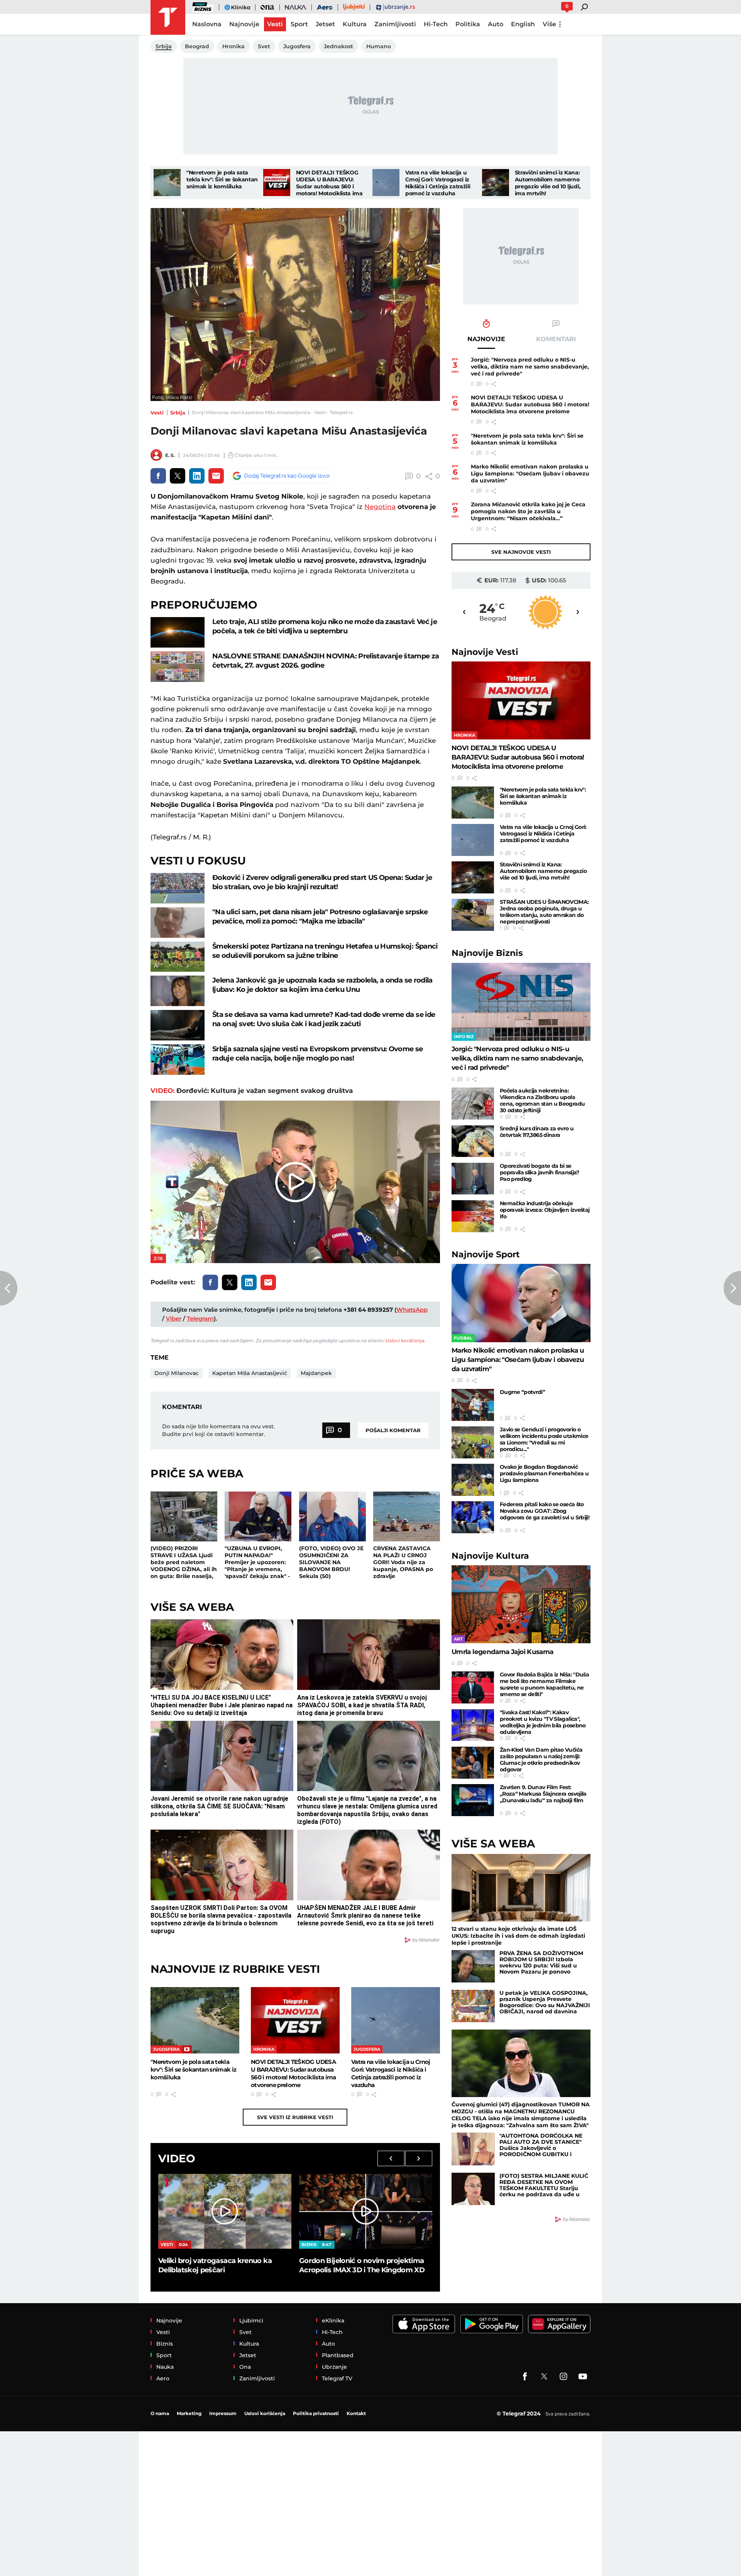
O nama (160, 2413)
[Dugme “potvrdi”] (473, 1405)
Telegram (200, 1318)
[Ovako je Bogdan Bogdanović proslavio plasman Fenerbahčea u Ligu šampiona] (473, 1480)
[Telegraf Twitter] (544, 2376)
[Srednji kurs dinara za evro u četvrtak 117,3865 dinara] (473, 1141)
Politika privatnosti (316, 2413)
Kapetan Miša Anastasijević (250, 1373)
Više (549, 24)
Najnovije (485, 652)
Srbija (178, 413)
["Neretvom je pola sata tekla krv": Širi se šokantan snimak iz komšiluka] (167, 183)
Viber (174, 1318)
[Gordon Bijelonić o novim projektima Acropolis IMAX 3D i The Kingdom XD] (366, 2211)
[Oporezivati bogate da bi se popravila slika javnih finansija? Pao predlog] (473, 1179)
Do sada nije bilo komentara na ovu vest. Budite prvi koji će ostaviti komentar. (218, 1430)
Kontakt (356, 2413)
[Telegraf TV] (583, 2376)
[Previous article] (9, 1288)
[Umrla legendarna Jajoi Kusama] (521, 1604)
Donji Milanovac (177, 1373)
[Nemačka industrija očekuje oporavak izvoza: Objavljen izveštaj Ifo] (473, 1216)
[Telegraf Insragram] (563, 2376)
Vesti (157, 413)
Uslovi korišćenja (405, 1340)
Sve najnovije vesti (521, 552)
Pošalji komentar (393, 1430)
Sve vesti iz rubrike (295, 2117)
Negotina (380, 507)
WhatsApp (412, 1310)
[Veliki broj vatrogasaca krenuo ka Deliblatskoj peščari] (225, 2211)
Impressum (223, 2413)
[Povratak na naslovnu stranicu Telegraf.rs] (168, 17)
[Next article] (732, 1288)
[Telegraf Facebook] (525, 2376)
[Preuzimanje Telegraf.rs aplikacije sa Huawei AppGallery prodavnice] (559, 2324)
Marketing (189, 2413)
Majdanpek (316, 1373)
